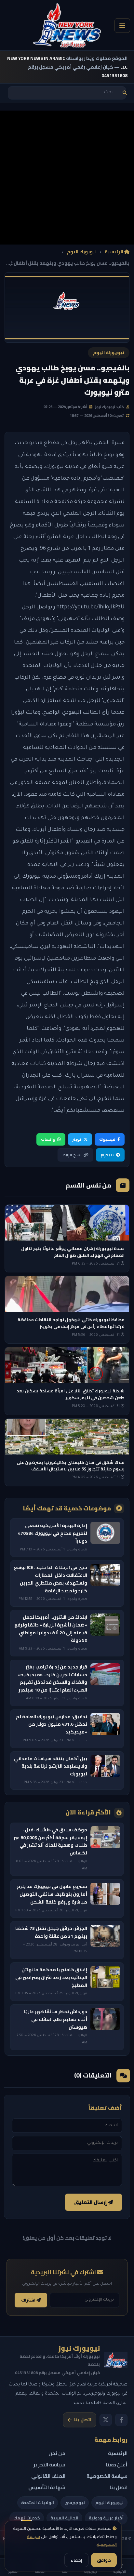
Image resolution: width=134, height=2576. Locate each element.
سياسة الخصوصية (107, 2476)
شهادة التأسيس (47, 2487)
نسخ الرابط (72, 1155)
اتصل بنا (83, 2420)
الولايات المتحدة (38, 2503)
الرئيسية (114, 252)
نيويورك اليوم (82, 252)
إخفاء (76, 2560)
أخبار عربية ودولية (106, 2518)
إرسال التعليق (91, 2202)
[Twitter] (106, 2420)
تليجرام (107, 1155)
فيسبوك (107, 1139)
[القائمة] (122, 26)
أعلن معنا (117, 2465)
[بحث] (125, 93)
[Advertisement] (67, 178)
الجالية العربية (64, 2518)
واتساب (48, 1139)
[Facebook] (121, 2420)
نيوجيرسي (75, 2503)
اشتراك (29, 2300)
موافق (104, 2560)
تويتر (77, 1139)
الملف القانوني (48, 2476)
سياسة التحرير (49, 2465)
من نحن (57, 2453)
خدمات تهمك (27, 2518)
